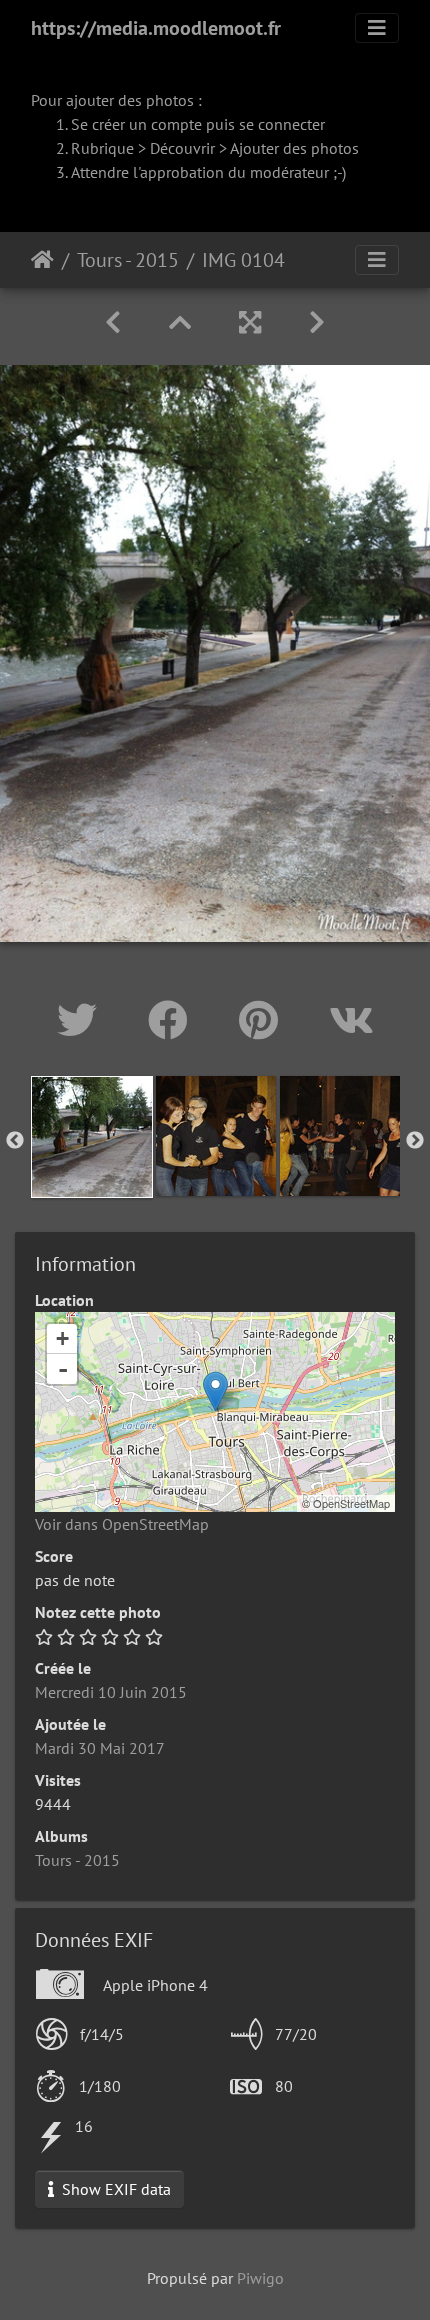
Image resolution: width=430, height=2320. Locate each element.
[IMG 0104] (215, 1391)
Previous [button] (15, 1141)
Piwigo (260, 2278)
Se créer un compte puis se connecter (198, 124)
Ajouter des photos (294, 148)
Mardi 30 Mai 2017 (100, 1748)
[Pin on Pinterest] (264, 1020)
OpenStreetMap (351, 1503)
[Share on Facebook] (173, 1020)
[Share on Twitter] (82, 1020)
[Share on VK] (351, 1020)
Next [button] (415, 1141)
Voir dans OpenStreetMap (122, 1524)
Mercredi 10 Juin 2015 (111, 1692)
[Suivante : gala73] (317, 322)
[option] (92, 1137)
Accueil (42, 260)
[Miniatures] (180, 322)
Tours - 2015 (128, 260)
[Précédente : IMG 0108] (113, 322)
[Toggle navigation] (377, 28)
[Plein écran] (250, 322)
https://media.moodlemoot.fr (156, 28)
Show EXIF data (114, 2189)
